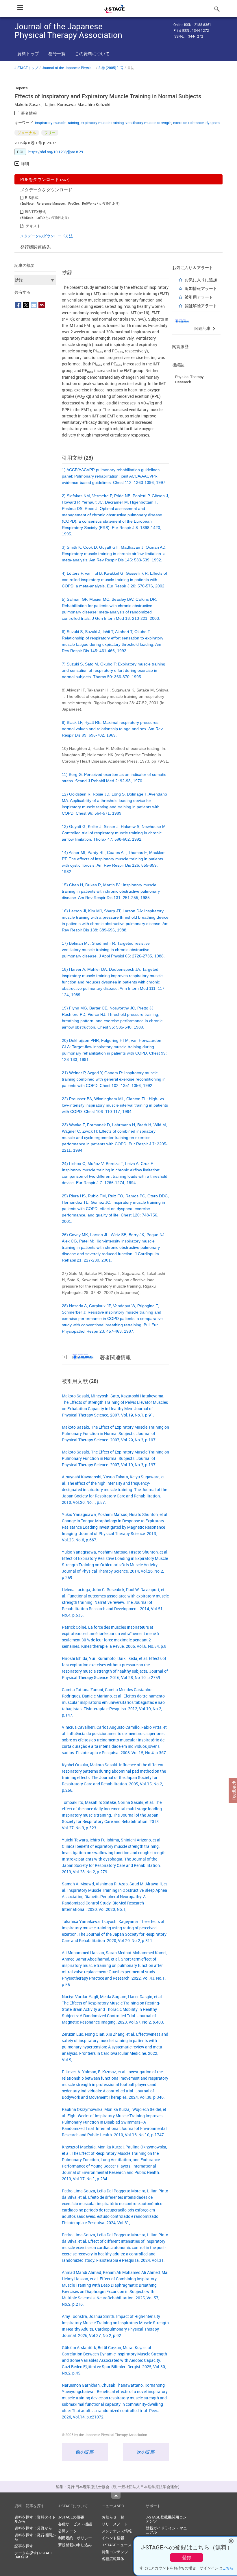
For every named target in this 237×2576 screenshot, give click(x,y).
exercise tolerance (188, 123)
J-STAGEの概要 (71, 2517)
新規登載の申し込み (75, 2545)
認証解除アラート (201, 306)
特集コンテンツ (115, 2552)
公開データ (67, 2531)
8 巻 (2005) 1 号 (111, 68)
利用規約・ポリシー (75, 2538)
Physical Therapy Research (189, 379)
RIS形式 (32, 197)
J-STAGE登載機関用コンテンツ (166, 2519)
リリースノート (115, 2524)
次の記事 (146, 2452)
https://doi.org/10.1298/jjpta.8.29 (56, 152)
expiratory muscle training (102, 123)
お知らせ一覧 (113, 2517)
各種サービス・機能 (75, 2524)
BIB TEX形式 (35, 212)
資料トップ (28, 53)
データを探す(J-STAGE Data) (34, 2555)
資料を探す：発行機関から (35, 2537)
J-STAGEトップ (26, 68)
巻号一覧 (57, 53)
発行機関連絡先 (35, 247)
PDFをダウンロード (45, 179)
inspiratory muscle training (57, 123)
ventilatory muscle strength (148, 123)
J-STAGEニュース (117, 2545)
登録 (187, 2557)
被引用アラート (199, 297)
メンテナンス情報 (117, 2531)
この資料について (92, 53)
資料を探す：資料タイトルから (35, 2519)
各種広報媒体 (113, 2559)
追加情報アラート (201, 288)
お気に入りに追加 (201, 280)
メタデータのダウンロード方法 (47, 236)
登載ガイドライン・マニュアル (166, 2530)
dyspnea (213, 123)
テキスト (33, 226)
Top (116, 2496)
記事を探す (24, 2546)
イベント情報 (113, 2538)
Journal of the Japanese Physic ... (68, 68)
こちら (228, 2568)
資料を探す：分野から (33, 2528)
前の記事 (85, 2452)
